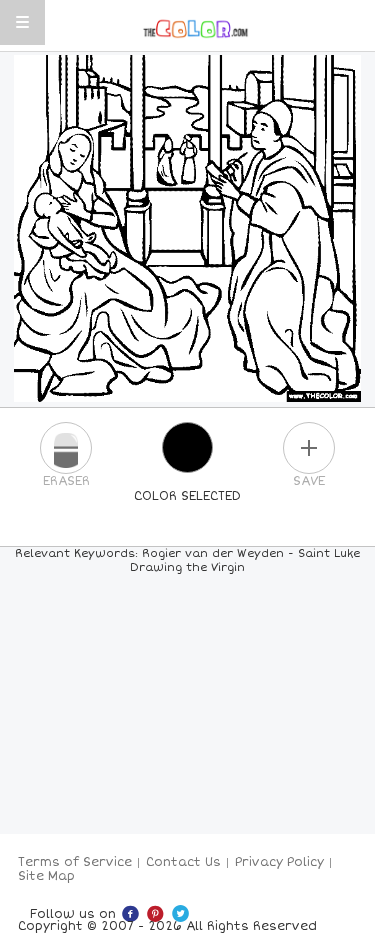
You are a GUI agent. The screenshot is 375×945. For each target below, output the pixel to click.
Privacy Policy (279, 862)
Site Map (46, 876)
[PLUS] (309, 448)
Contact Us (183, 862)
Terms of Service (75, 862)
